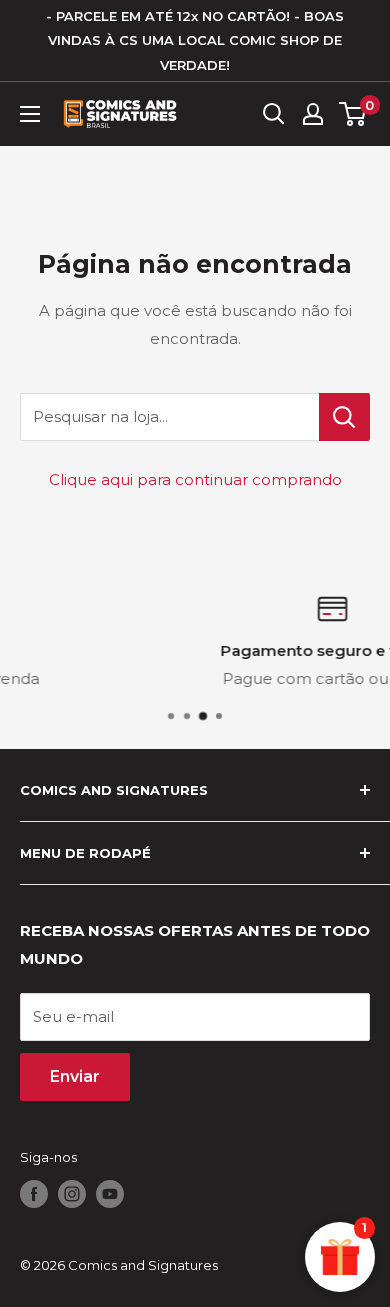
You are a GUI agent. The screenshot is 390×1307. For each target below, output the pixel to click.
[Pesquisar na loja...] (344, 417)
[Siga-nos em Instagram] (72, 1194)
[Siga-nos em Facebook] (34, 1194)
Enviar (75, 1076)
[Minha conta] (313, 114)
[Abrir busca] (274, 114)
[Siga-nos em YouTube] (110, 1194)
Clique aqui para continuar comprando (195, 479)
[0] (353, 114)
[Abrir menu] (30, 114)
